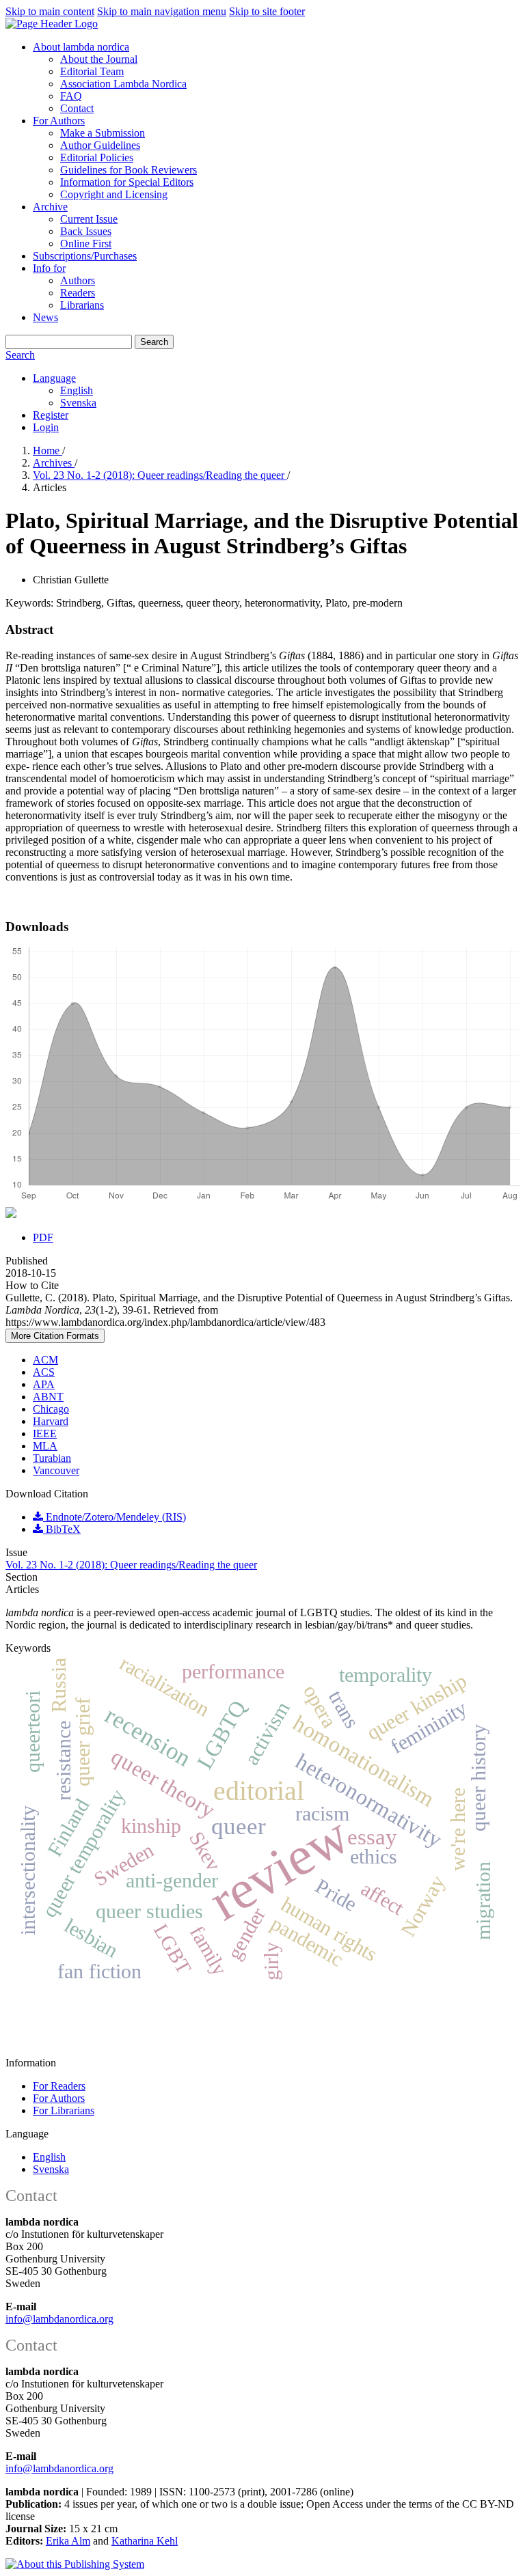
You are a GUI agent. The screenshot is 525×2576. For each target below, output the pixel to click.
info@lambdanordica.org (59, 2319)
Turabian (52, 1458)
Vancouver (56, 1470)
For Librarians (64, 2110)
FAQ (71, 96)
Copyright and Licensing (114, 194)
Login (46, 427)
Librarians (82, 305)
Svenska (78, 403)
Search (154, 342)
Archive (50, 207)
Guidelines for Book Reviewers (129, 170)
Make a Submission (103, 133)
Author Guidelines (100, 145)
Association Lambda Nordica (123, 84)
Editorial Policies (97, 157)
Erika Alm (68, 2541)
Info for (49, 268)
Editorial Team (92, 71)
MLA (45, 1446)
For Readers (59, 2086)
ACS (44, 1372)
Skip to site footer (267, 11)
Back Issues (86, 231)
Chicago (51, 1409)
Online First (86, 244)
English (77, 390)
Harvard (51, 1421)
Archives (54, 463)
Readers (78, 293)
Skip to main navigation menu (162, 11)
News (45, 317)
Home (48, 451)
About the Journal (99, 59)
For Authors (59, 121)
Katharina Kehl (145, 2541)
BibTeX (62, 1529)
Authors (78, 280)
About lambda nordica (81, 47)
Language (54, 378)
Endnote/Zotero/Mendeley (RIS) (115, 1517)
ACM (45, 1360)
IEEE (45, 1434)
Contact (77, 108)
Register (51, 415)
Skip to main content (50, 11)
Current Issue (89, 219)
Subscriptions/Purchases (85, 256)
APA (44, 1384)
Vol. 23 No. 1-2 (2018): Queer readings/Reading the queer (160, 475)
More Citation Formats (55, 1336)
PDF (43, 1237)
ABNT (48, 1397)
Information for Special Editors (127, 182)
